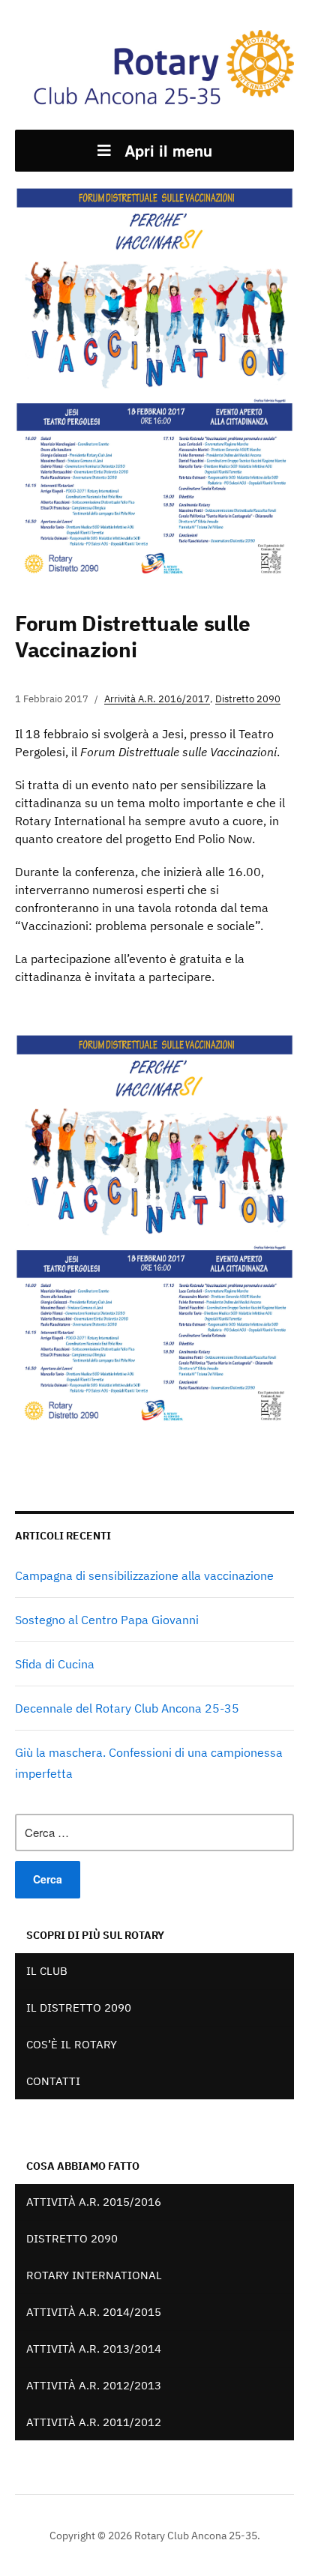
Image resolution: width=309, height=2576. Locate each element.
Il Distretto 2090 (79, 2008)
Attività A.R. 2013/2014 (94, 2349)
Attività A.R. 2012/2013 (94, 2385)
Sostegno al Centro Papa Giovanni (107, 1620)
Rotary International (94, 2275)
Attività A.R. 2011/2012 (94, 2422)
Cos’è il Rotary (72, 2044)
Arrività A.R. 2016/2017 (157, 699)
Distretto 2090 (248, 699)
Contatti (53, 2081)
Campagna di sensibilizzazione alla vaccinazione (144, 1575)
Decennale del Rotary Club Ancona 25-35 (127, 1708)
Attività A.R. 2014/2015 (94, 2312)
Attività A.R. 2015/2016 (94, 2202)
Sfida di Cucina (55, 1664)
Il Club (47, 1971)
